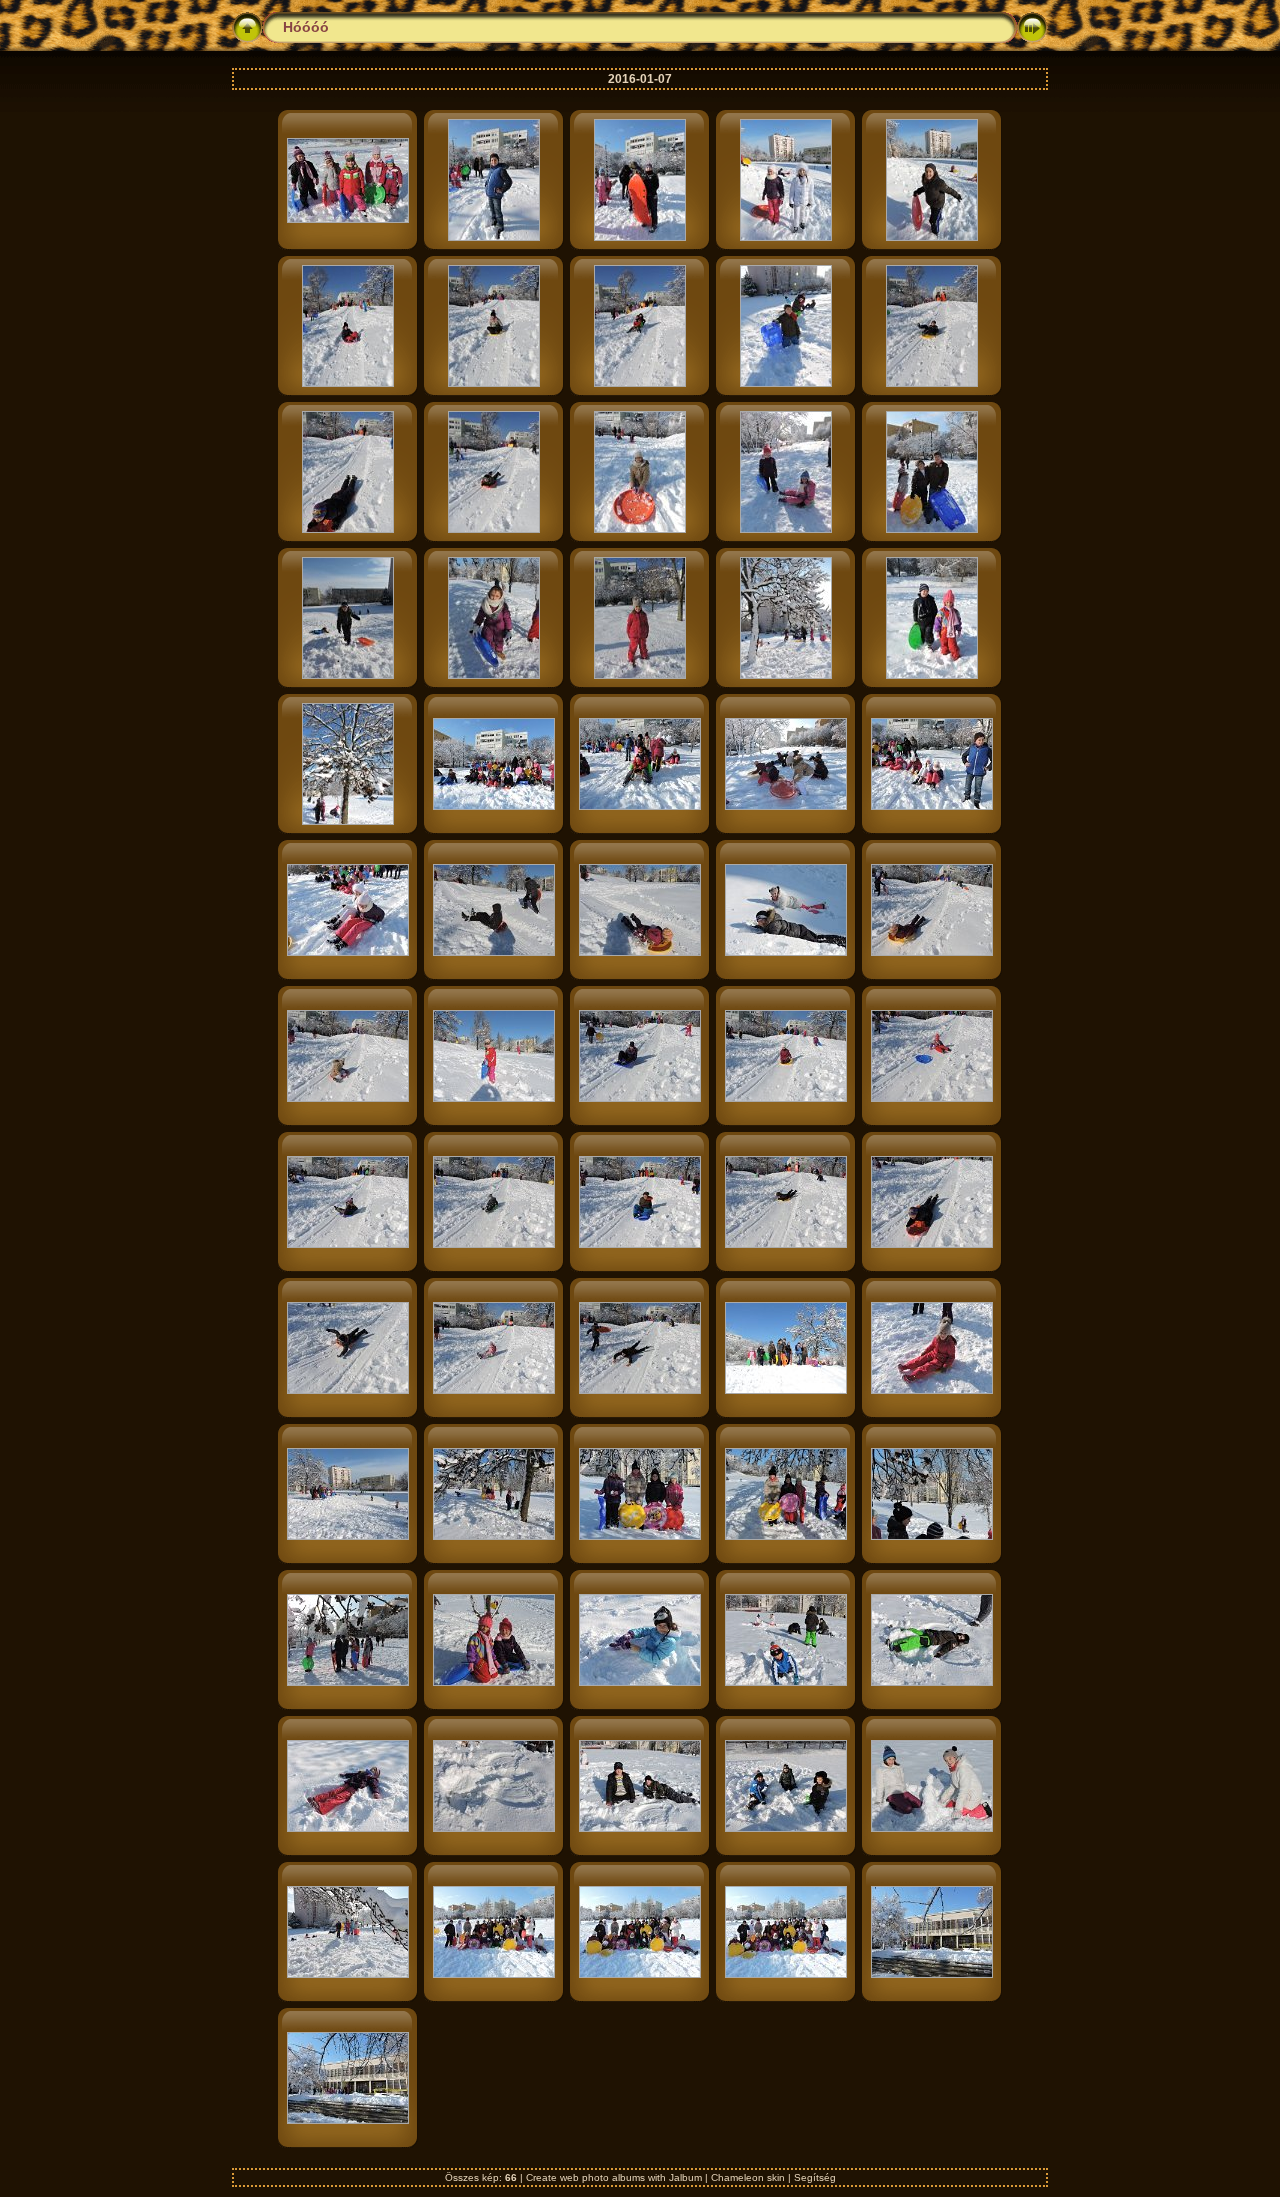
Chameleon (737, 2177)
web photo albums (602, 2177)
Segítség (815, 2177)
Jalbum (685, 2177)
